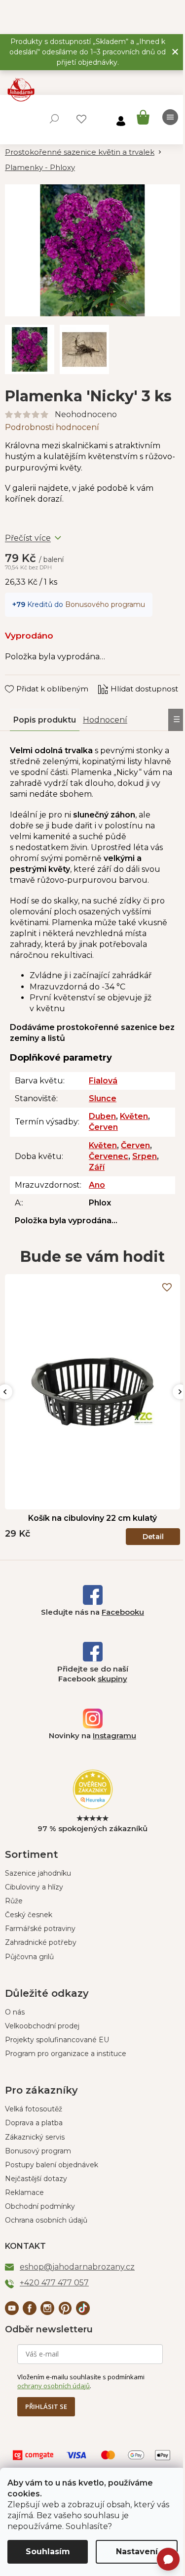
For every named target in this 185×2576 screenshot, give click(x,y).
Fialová (103, 1081)
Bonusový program (38, 2151)
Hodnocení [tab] (105, 720)
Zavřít (22, 680)
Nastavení (137, 2552)
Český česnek (29, 1915)
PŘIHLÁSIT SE (46, 2406)
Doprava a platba (34, 2123)
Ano (97, 1185)
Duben (102, 1116)
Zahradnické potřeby (41, 1942)
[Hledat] (54, 119)
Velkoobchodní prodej (42, 2026)
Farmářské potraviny (40, 1929)
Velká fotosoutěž (34, 2109)
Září (97, 1167)
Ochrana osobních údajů (46, 2220)
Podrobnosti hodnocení (52, 427)
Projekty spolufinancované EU (57, 2040)
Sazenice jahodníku (38, 1873)
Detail (153, 1537)
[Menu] (170, 117)
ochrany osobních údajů (54, 2386)
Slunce (103, 1098)
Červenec (109, 1156)
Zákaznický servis (35, 2137)
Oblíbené (81, 119)
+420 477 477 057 (54, 2283)
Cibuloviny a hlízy (34, 1887)
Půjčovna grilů (29, 1957)
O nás (15, 2012)
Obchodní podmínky (40, 2206)
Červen (103, 1127)
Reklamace (24, 2192)
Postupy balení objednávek (52, 2165)
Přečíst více (28, 538)
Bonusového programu (105, 604)
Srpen (145, 1156)
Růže (14, 1901)
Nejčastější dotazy (36, 2179)
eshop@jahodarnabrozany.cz (77, 2267)
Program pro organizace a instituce (66, 2054)
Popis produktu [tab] (45, 720)
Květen (134, 1116)
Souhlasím (48, 2552)
